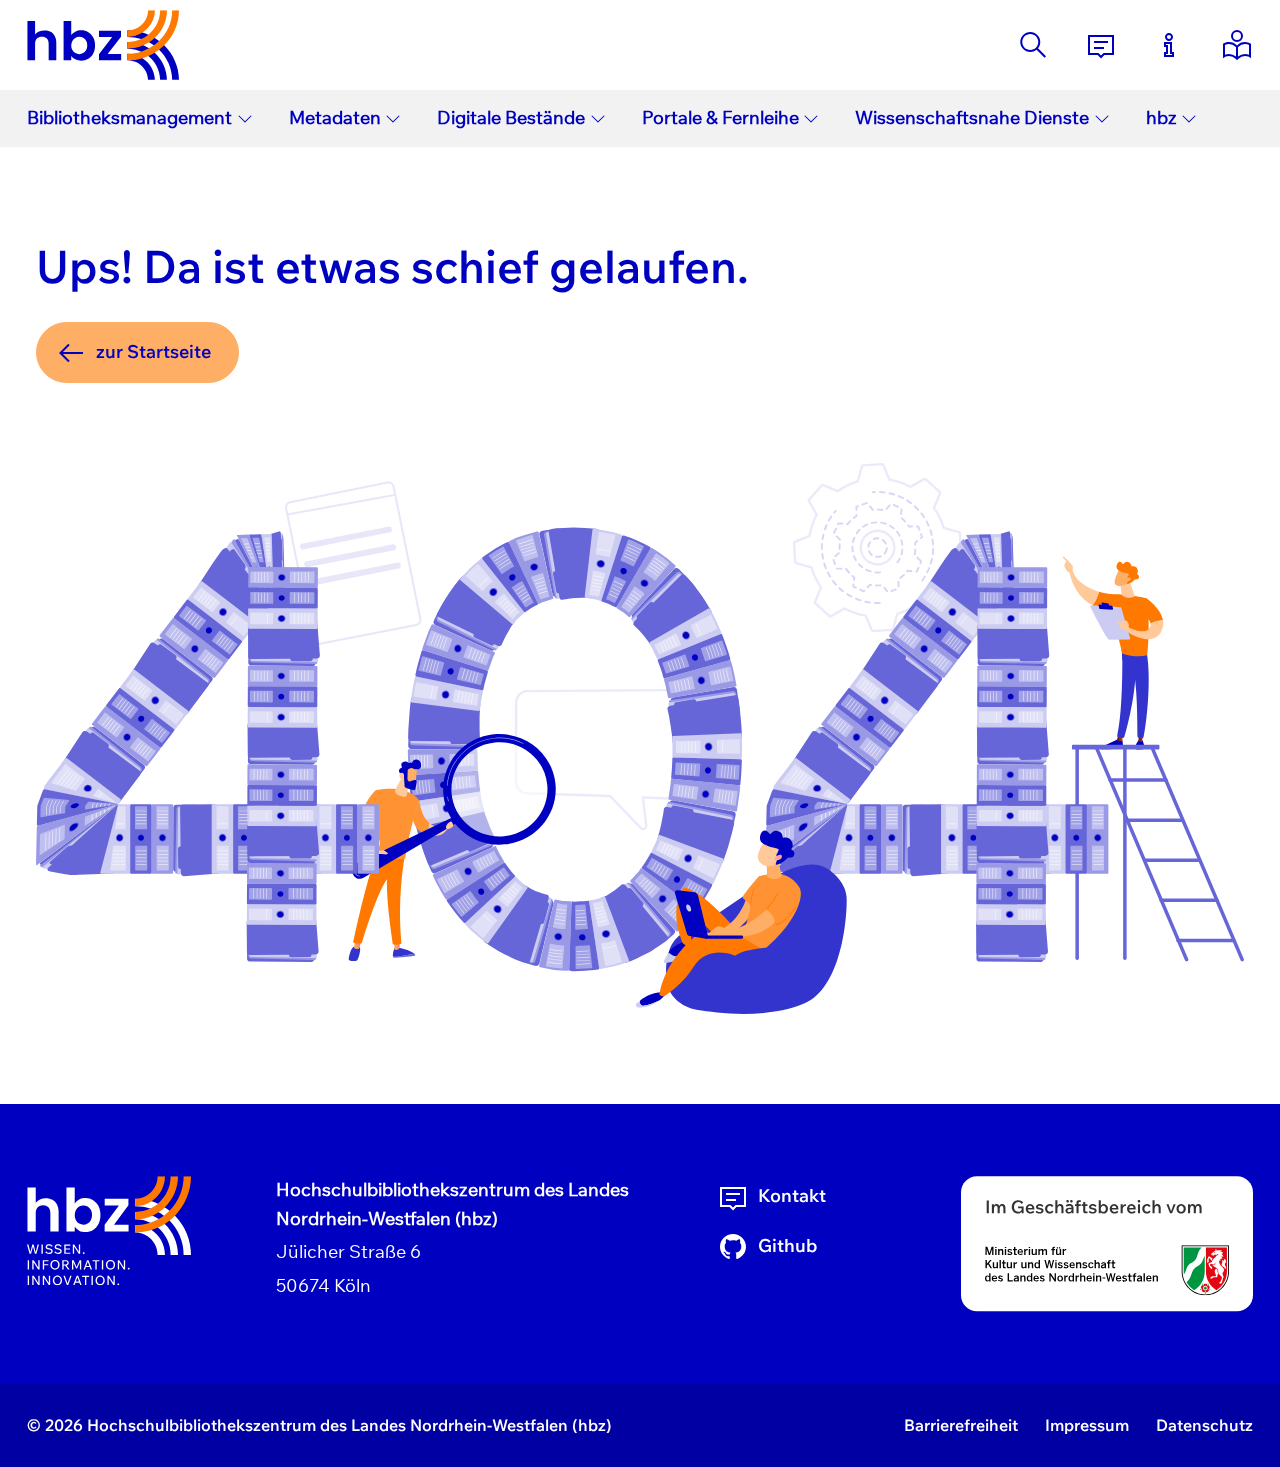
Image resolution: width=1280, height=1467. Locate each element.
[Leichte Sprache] (1237, 45)
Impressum (1087, 1425)
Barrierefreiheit (961, 1425)
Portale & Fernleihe (720, 117)
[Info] (1169, 45)
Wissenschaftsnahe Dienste (972, 117)
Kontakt (792, 1195)
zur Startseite (153, 351)
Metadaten (335, 117)
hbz (1161, 117)
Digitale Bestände (511, 117)
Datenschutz (1204, 1425)
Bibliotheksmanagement (129, 117)
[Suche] (1033, 45)
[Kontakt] (1101, 45)
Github (787, 1245)
